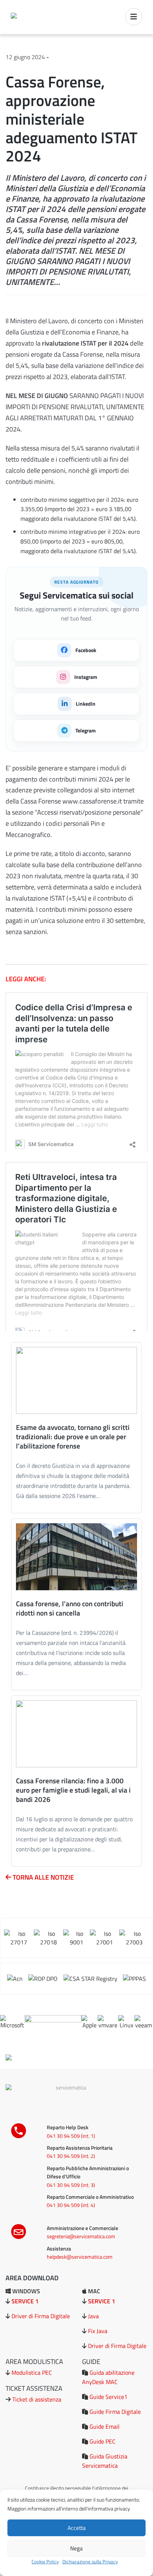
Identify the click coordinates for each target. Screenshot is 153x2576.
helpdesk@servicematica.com (80, 2257)
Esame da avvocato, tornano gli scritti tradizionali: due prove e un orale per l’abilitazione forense (73, 1436)
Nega (76, 2548)
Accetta (77, 2528)
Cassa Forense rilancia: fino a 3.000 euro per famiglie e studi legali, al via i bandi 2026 (73, 1790)
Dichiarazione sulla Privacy (90, 2561)
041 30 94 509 (63, 2136)
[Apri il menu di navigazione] (134, 17)
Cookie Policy (45, 2561)
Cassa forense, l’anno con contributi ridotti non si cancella (70, 1608)
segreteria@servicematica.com (81, 2236)
